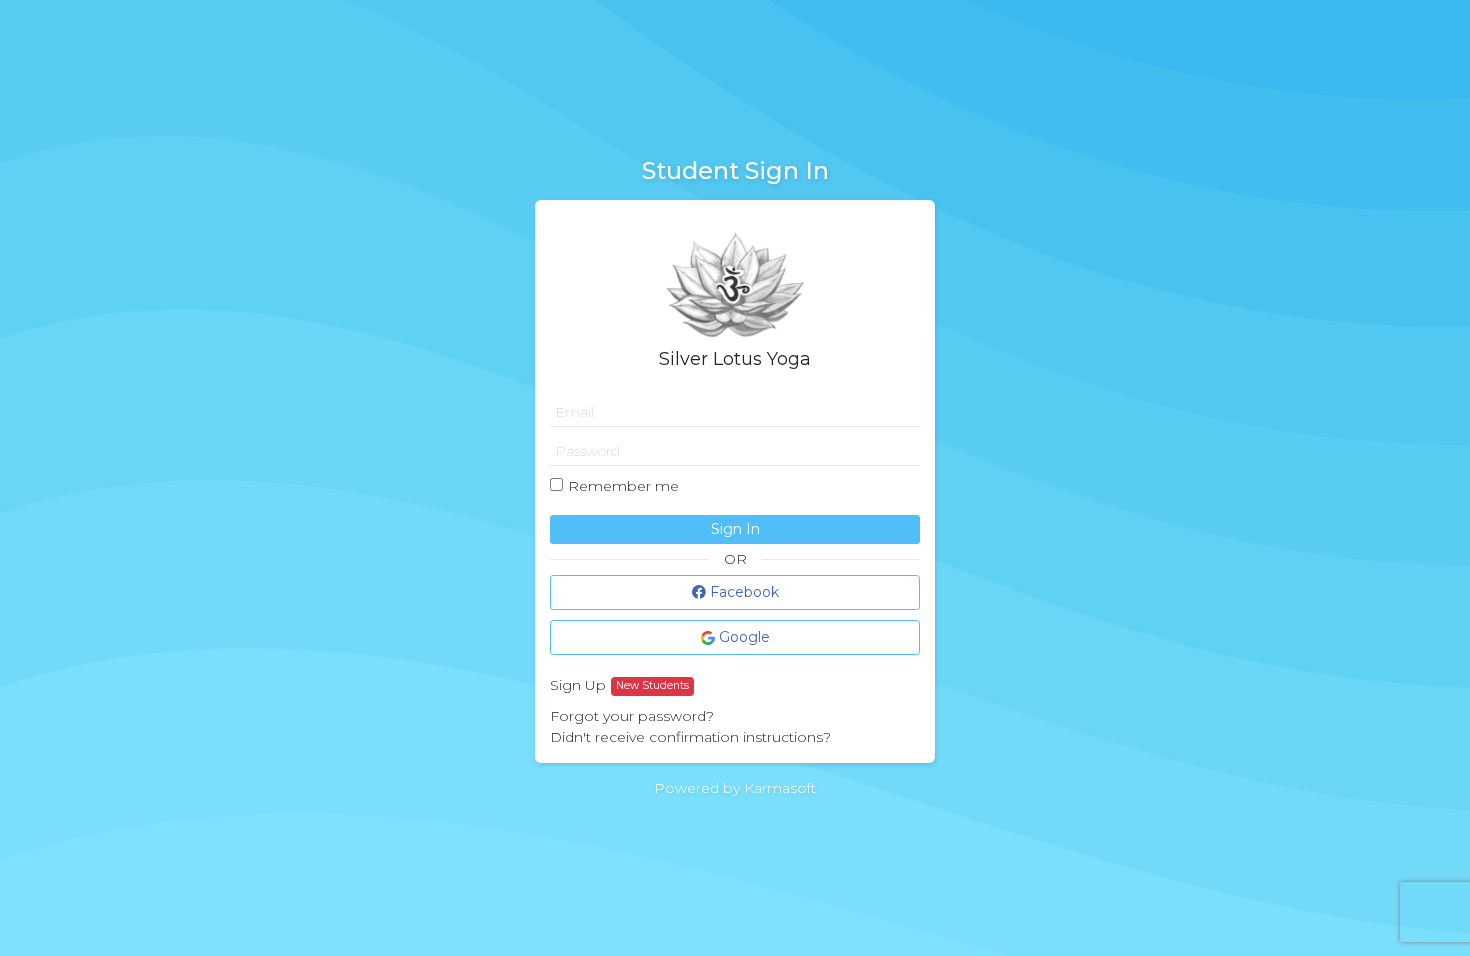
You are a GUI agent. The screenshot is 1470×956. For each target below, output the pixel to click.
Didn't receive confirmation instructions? (690, 737)
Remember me (623, 486)
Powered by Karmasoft (735, 788)
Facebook (742, 592)
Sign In (735, 529)
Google (742, 637)
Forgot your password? (632, 716)
